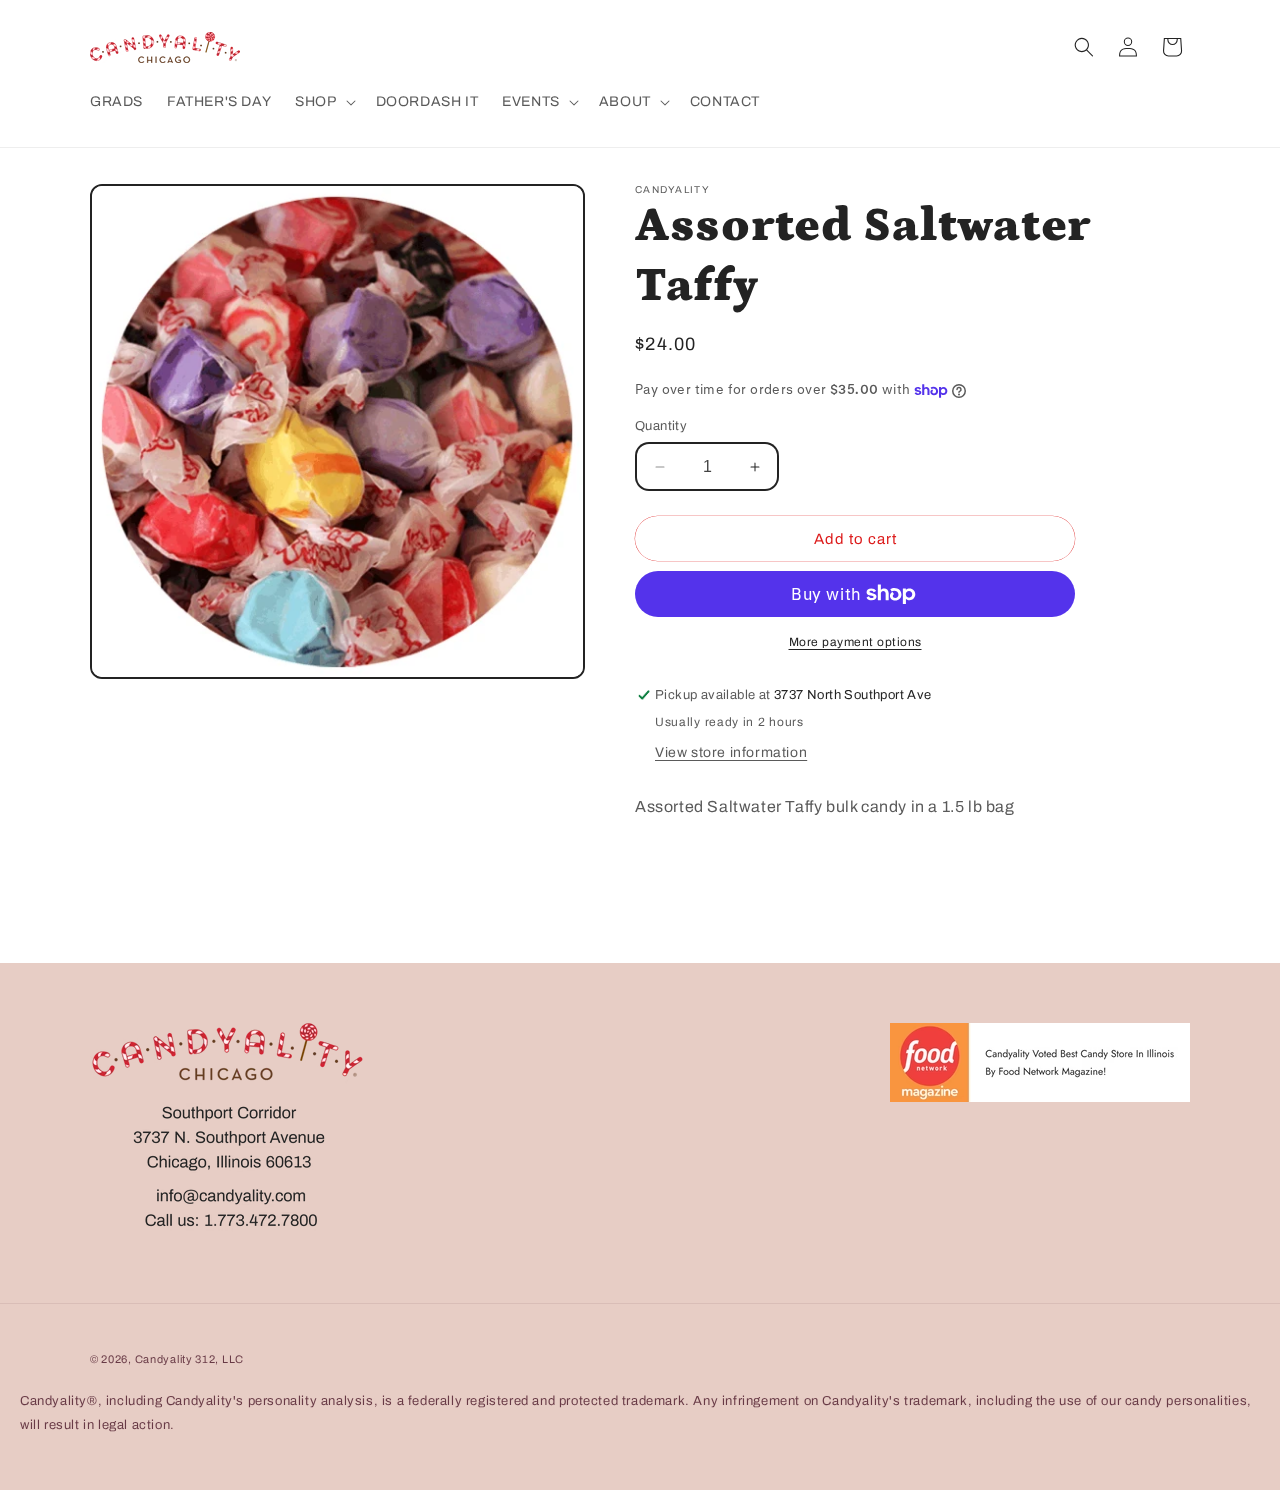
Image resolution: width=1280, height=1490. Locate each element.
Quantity (661, 426)
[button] (323, 102)
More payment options (855, 642)
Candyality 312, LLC (189, 1359)
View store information (731, 752)
